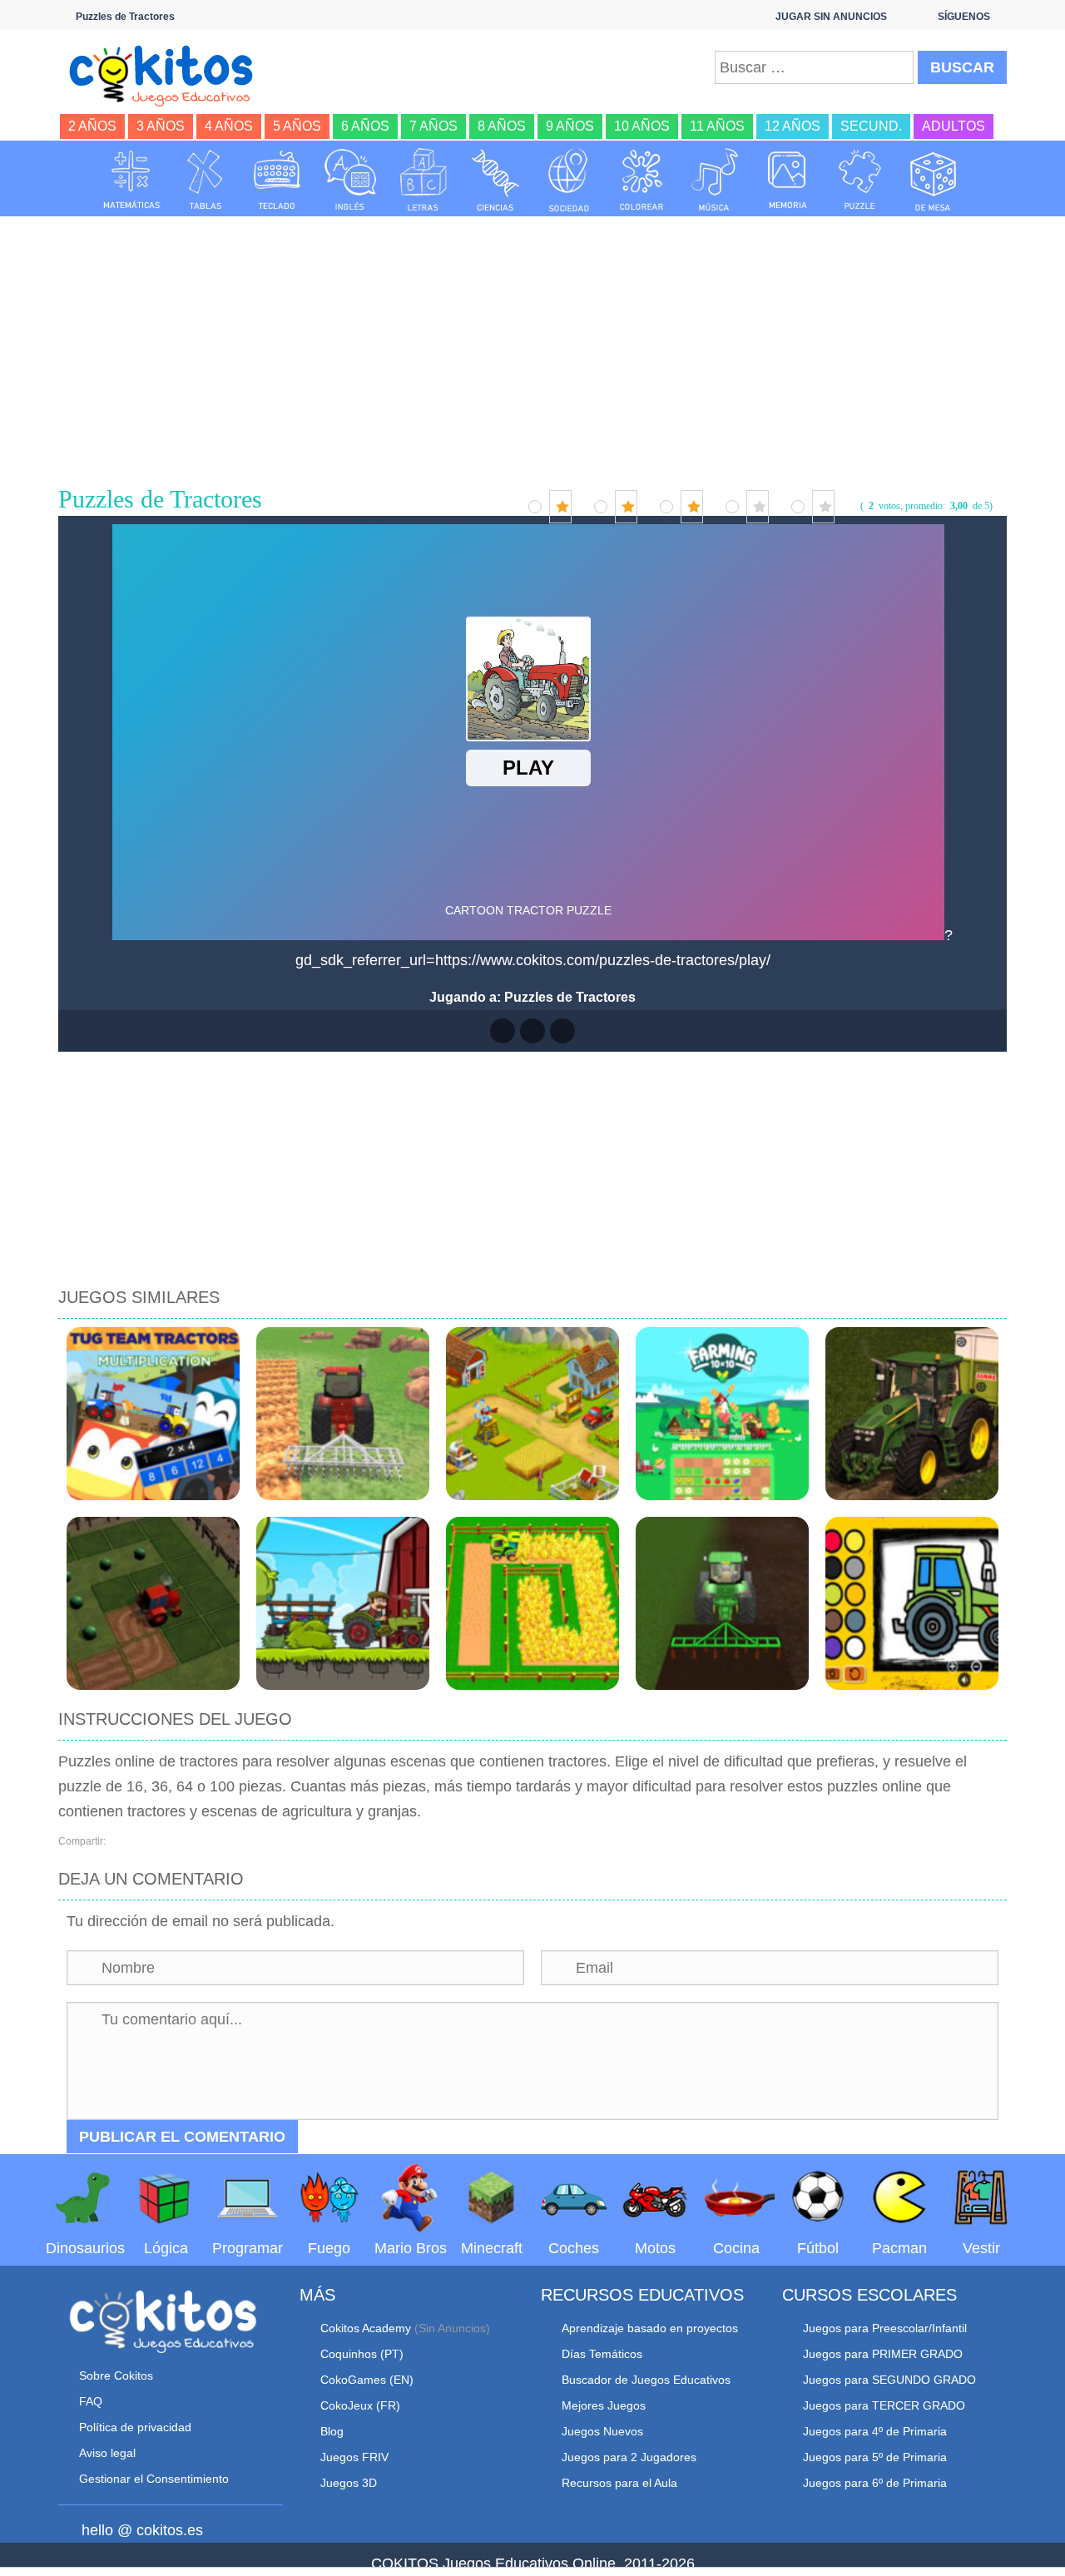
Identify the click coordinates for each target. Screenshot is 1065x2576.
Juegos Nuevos (602, 2431)
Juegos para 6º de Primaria (875, 2483)
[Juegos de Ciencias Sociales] (569, 180)
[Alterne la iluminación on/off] (503, 1031)
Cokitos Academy (366, 2328)
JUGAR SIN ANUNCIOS (831, 17)
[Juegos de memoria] (788, 180)
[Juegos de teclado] (277, 180)
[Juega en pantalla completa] (532, 1031)
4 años (229, 126)
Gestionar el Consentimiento (154, 2479)
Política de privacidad (135, 2427)
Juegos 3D (349, 2483)
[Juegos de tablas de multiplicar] (205, 180)
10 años (642, 126)
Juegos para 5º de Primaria (875, 2457)
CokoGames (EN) (367, 2380)
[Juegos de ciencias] (496, 180)
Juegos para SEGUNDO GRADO (889, 2380)
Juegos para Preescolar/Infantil (885, 2328)
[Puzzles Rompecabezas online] (860, 180)
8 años (502, 126)
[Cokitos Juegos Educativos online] (168, 74)
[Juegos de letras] (424, 180)
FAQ (91, 2401)
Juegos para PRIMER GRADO (883, 2354)
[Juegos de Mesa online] (934, 180)
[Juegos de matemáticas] (131, 180)
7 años (433, 126)
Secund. (871, 126)
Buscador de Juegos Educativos (646, 2380)
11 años (717, 126)
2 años (92, 126)
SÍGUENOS (964, 17)
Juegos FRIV (354, 2457)
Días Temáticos (602, 2354)
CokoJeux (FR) (360, 2405)
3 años (161, 126)
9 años (570, 126)
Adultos (954, 126)
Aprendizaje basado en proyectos (650, 2328)
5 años (297, 126)
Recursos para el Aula (619, 2483)
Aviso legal (107, 2453)
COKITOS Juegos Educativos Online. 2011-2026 (533, 2564)
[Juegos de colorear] (641, 180)
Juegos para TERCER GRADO (884, 2405)
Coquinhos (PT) (362, 2354)
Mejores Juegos (604, 2405)
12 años (793, 126)
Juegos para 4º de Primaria (875, 2431)
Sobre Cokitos (116, 2375)
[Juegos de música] (715, 180)
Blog (332, 2431)
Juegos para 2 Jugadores (629, 2457)
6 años (365, 126)
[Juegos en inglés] (350, 180)
